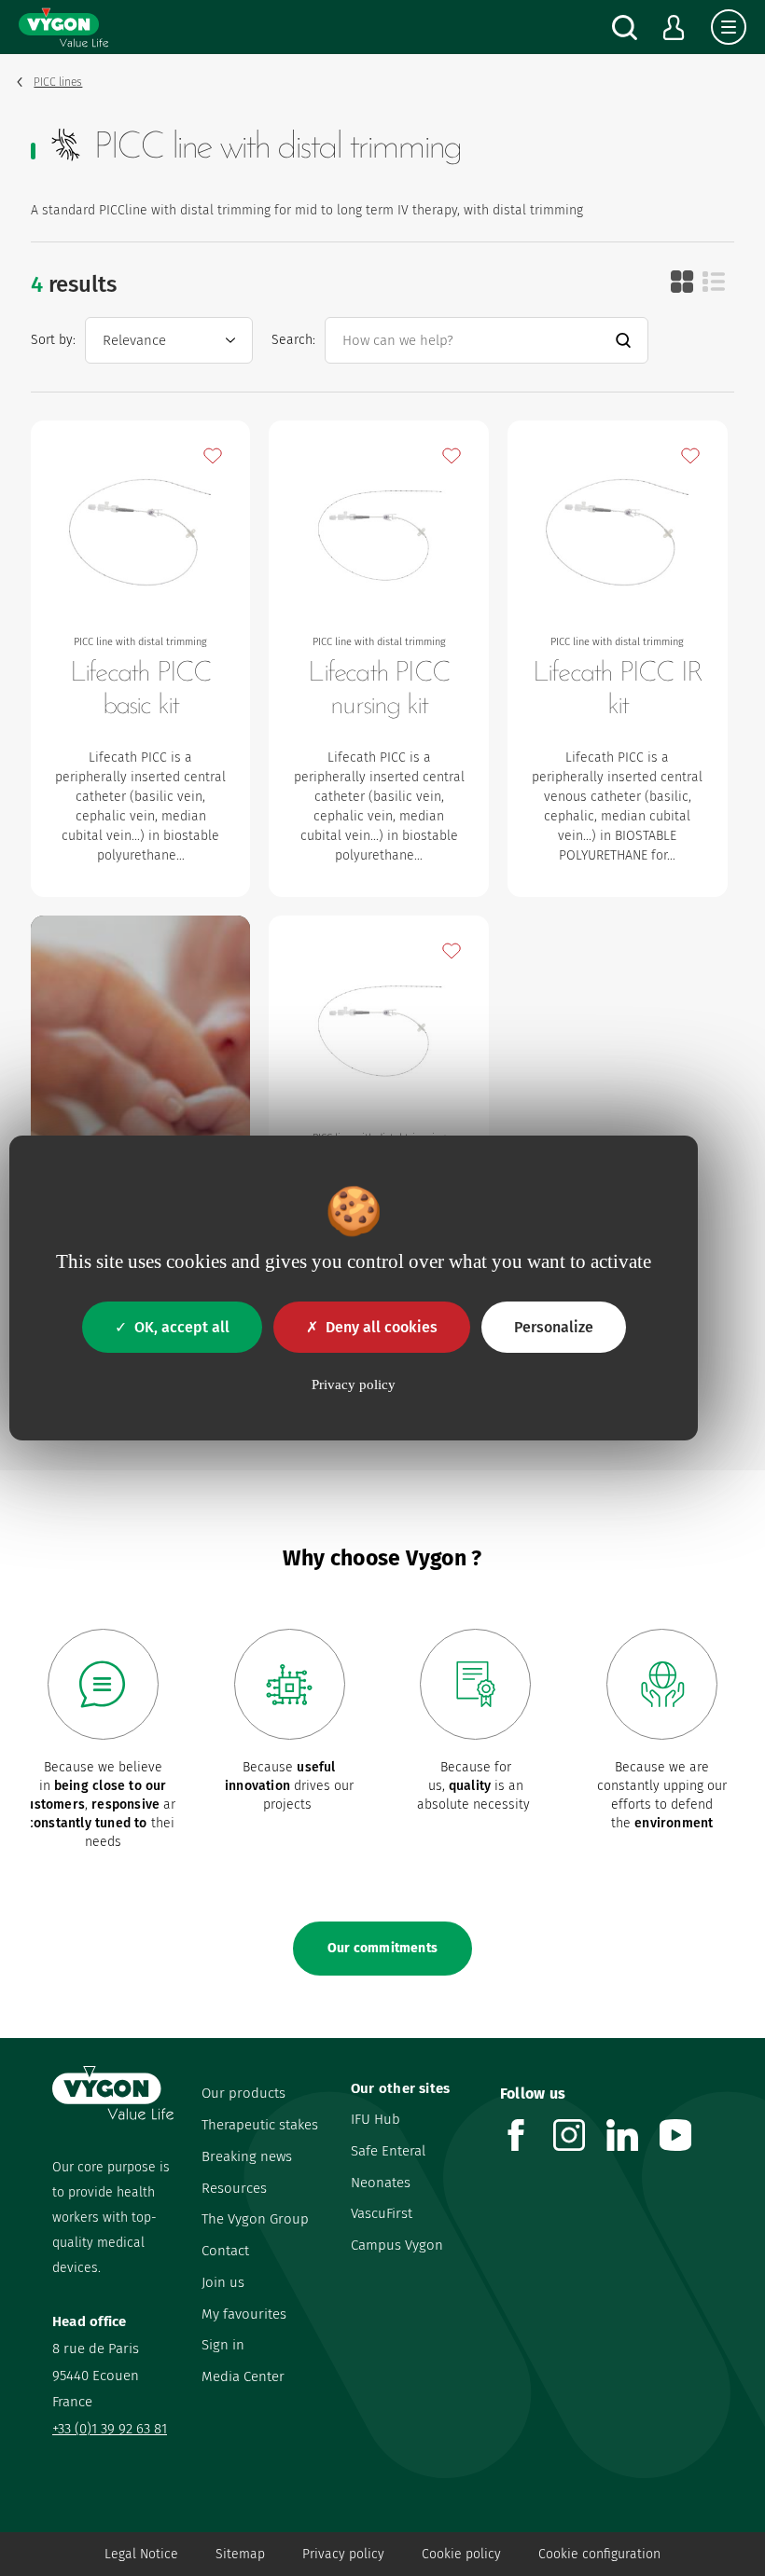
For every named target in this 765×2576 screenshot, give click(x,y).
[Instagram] (580, 2146)
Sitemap (240, 2554)
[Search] (625, 28)
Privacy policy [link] (354, 1384)
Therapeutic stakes (260, 2125)
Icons (682, 282)
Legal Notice (141, 2554)
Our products (243, 2093)
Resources (234, 2188)
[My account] (674, 28)
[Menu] (729, 27)
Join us (223, 2282)
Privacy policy (343, 2554)
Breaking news (247, 2156)
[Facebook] (527, 2146)
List (714, 282)
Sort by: (53, 340)
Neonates (381, 2183)
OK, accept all (182, 1327)
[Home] (63, 27)
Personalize (554, 1327)
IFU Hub (376, 2119)
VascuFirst (382, 2213)
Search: (293, 340)
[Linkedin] (633, 2146)
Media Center (243, 2376)
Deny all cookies (382, 1327)
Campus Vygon (397, 2245)
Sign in (223, 2345)
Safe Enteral (388, 2151)
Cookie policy (461, 2554)
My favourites (244, 2314)
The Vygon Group (255, 2219)
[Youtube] (686, 2146)
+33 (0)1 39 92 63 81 (110, 2429)
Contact (225, 2251)
